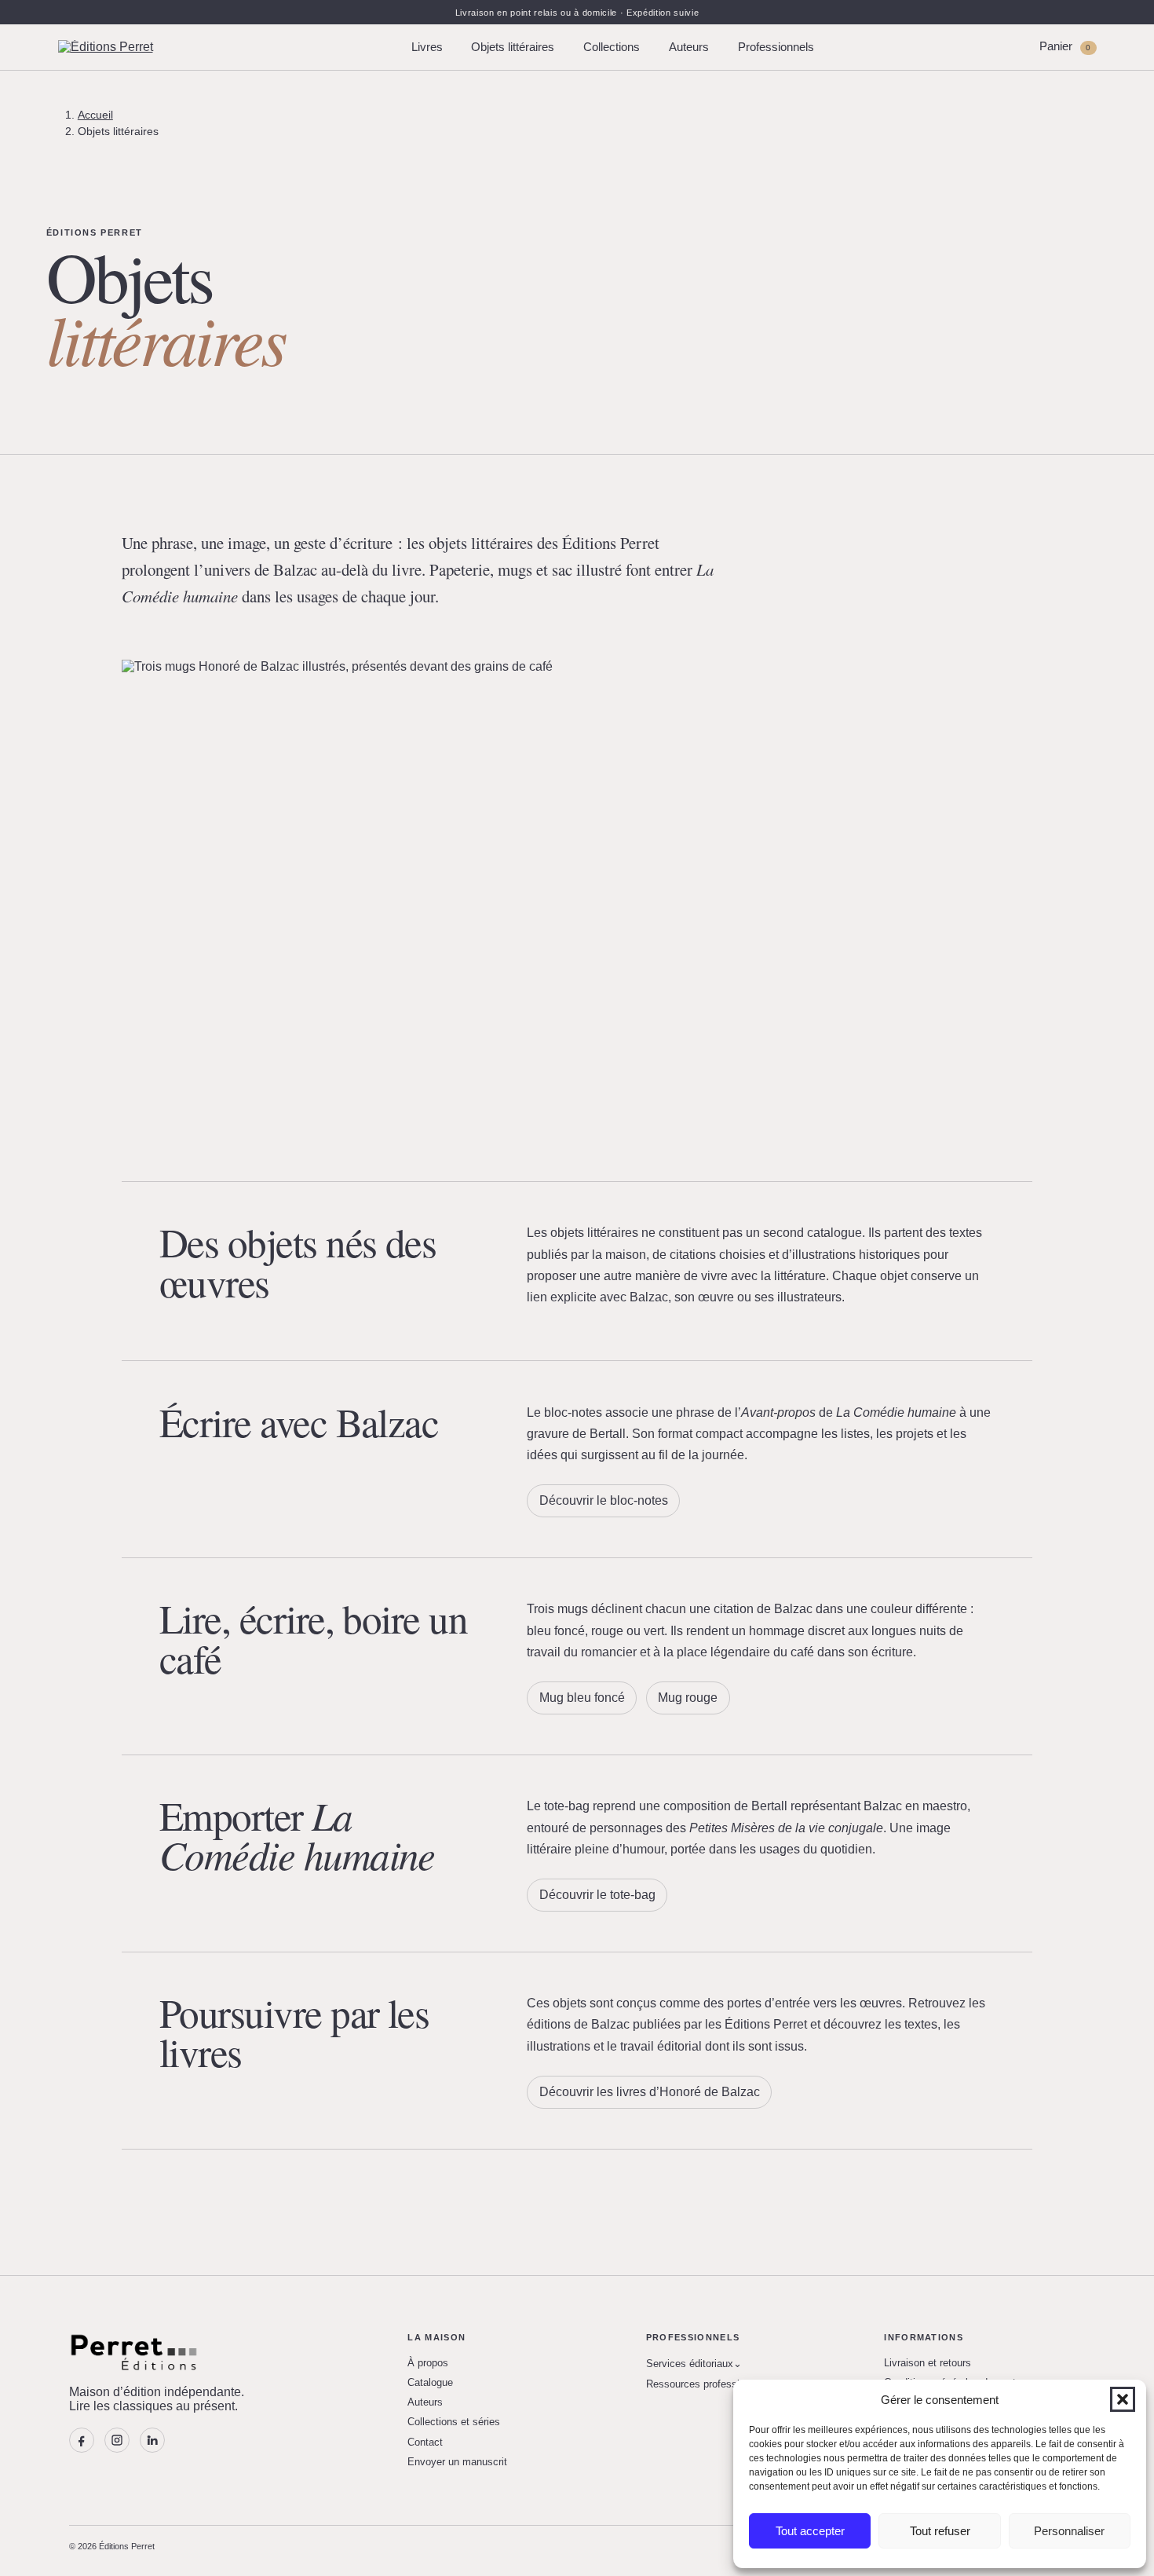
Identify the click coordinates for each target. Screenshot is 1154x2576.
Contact (425, 2442)
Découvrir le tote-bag (597, 1895)
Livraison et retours (928, 2363)
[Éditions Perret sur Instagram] (117, 2440)
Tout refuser (940, 2531)
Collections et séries (454, 2422)
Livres (427, 47)
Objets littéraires (513, 47)
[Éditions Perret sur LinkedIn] (152, 2440)
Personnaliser (1069, 2531)
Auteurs (689, 47)
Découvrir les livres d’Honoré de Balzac (650, 2092)
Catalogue (430, 2382)
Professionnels (776, 47)
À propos (428, 2363)
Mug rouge (688, 1698)
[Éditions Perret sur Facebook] (82, 2440)
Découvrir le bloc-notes (604, 1500)
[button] (1123, 2399)
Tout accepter (810, 2531)
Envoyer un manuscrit (457, 2462)
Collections (612, 47)
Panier (1065, 46)
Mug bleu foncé (582, 1698)
